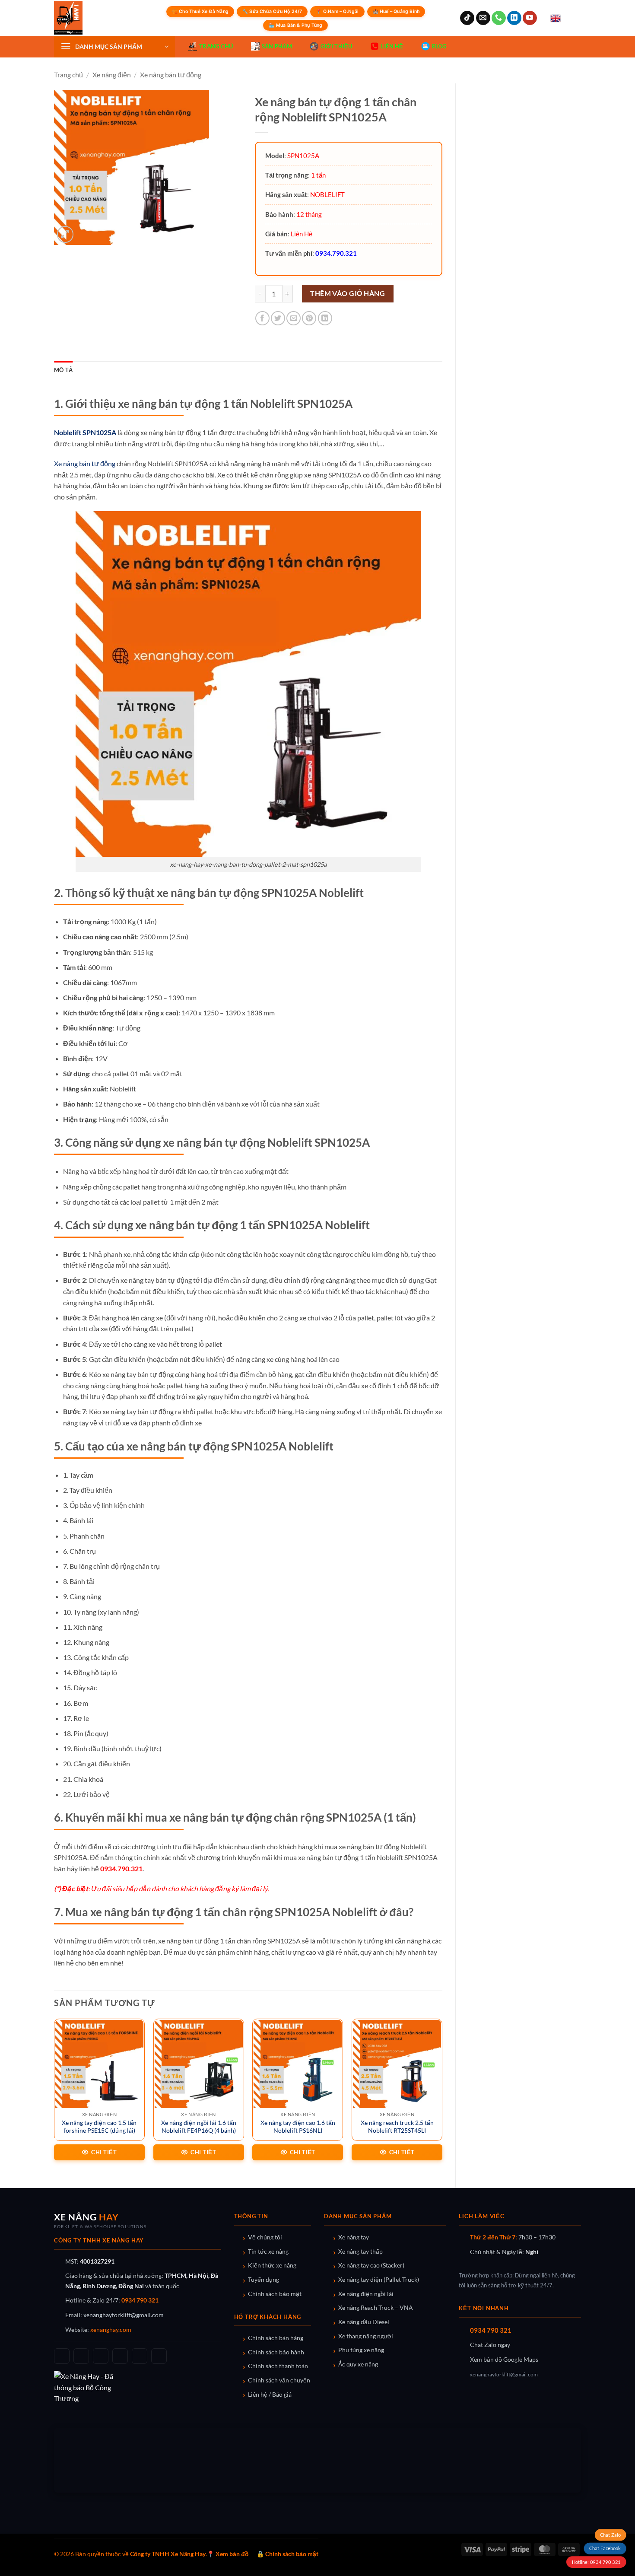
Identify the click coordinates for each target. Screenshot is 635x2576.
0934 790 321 (140, 2300)
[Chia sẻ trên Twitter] (278, 318)
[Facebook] (62, 2356)
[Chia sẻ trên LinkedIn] (325, 318)
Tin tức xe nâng (268, 2252)
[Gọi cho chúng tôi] (499, 18)
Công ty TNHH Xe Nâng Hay (168, 2554)
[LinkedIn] (140, 2356)
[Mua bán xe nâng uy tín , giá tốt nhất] (86, 18)
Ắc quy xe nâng (358, 2364)
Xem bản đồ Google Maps (504, 2360)
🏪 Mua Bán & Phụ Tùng (295, 25)
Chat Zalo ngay (490, 2345)
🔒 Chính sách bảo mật (287, 2554)
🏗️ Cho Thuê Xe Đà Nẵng (200, 11)
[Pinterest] (159, 2356)
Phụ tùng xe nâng (361, 2350)
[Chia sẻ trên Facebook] (262, 318)
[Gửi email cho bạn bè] (294, 318)
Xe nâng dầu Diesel (364, 2322)
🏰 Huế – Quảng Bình (396, 11)
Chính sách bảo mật (275, 2294)
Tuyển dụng (264, 2280)
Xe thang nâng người (366, 2336)
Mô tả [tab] (63, 370)
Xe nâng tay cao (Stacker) (371, 2265)
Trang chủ (68, 75)
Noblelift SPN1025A (85, 432)
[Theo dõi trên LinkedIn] (514, 18)
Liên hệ (392, 46)
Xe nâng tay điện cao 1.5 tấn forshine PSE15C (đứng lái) (99, 2127)
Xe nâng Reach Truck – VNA (376, 2308)
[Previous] (54, 2096)
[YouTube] (101, 2356)
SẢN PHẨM (277, 46)
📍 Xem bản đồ (228, 2554)
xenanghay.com (111, 2330)
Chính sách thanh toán (278, 2366)
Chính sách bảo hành (276, 2352)
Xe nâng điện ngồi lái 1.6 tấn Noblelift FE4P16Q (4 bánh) (199, 2127)
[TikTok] (81, 2356)
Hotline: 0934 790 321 (596, 2562)
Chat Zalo (610, 2535)
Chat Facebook (605, 2549)
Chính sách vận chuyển (279, 2380)
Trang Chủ (216, 46)
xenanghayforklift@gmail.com (124, 2315)
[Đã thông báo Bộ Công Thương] (138, 2387)
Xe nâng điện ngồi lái (366, 2294)
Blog (439, 46)
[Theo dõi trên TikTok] (467, 18)
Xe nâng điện (112, 75)
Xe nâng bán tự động (171, 75)
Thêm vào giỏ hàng (348, 293)
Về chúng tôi (265, 2237)
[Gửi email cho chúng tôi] (483, 18)
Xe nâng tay (354, 2237)
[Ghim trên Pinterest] (309, 318)
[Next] (442, 2096)
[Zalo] (120, 2356)
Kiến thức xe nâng (272, 2265)
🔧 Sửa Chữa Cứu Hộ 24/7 (272, 11)
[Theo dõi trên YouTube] (530, 18)
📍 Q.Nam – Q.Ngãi (337, 11)
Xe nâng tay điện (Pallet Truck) (379, 2280)
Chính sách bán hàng (276, 2338)
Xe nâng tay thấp (360, 2252)
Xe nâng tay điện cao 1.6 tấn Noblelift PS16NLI (298, 2127)
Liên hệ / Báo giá (270, 2395)
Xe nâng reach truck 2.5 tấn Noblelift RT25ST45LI (397, 2127)
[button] (114, 47)
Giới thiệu (337, 46)
